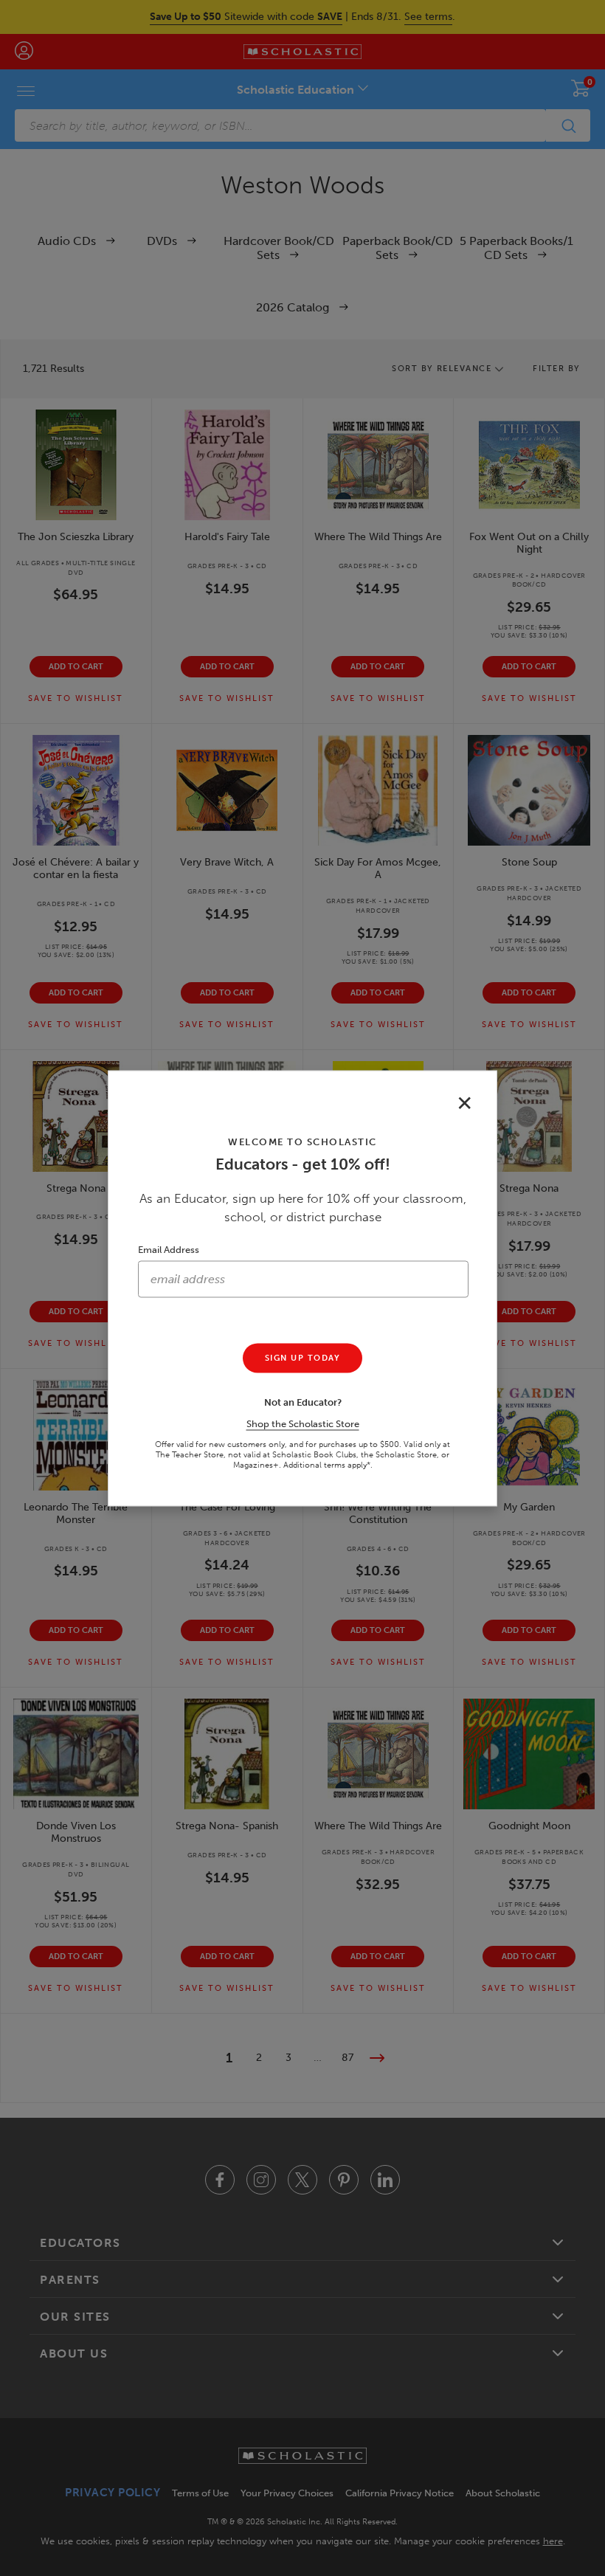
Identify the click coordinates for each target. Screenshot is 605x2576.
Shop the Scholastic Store (303, 1423)
